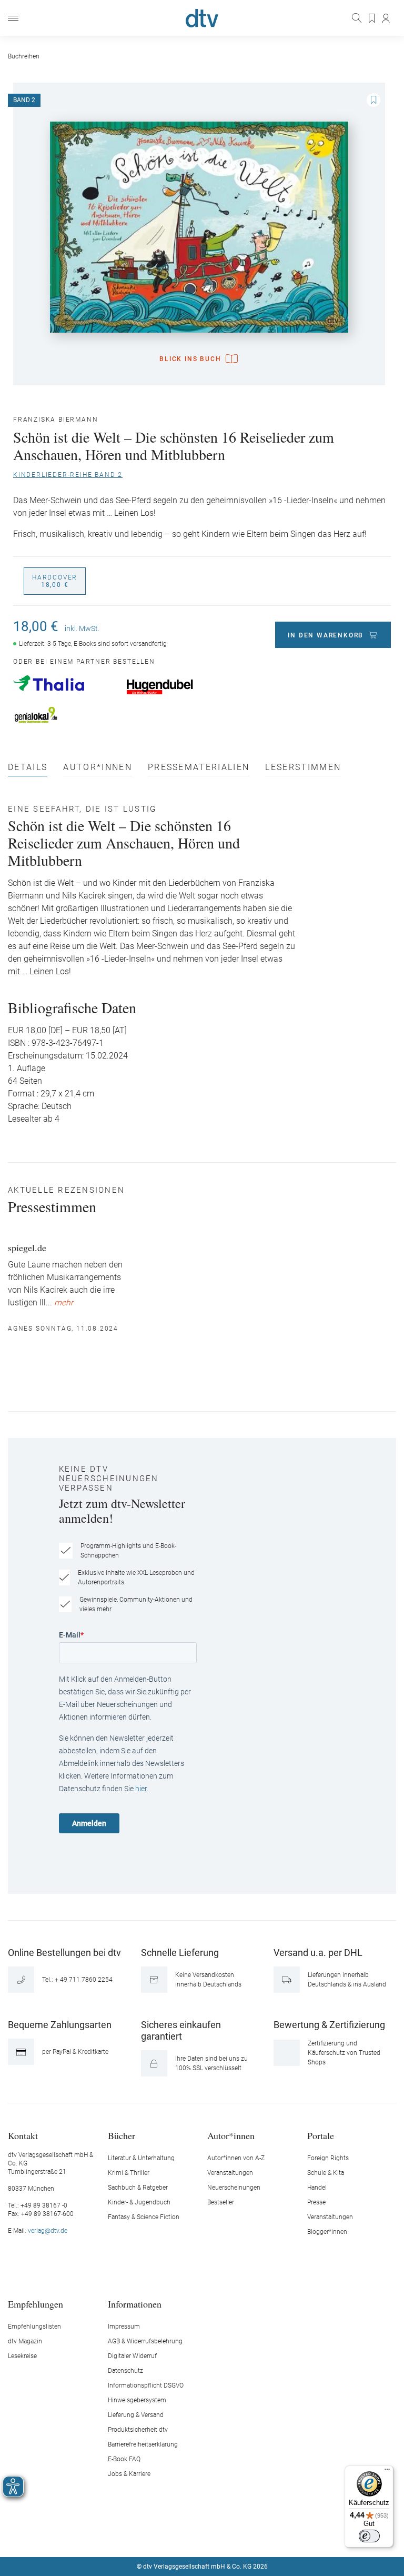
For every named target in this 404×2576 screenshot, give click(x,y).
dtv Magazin (25, 2341)
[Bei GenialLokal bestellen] (64, 715)
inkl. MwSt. (82, 628)
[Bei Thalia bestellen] (64, 683)
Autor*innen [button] (231, 2135)
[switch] (369, 2536)
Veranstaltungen (230, 2173)
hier (141, 1789)
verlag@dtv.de (48, 2231)
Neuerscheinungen (234, 2188)
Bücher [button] (122, 2135)
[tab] (28, 770)
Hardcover (55, 581)
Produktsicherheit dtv (138, 2430)
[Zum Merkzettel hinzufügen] (373, 100)
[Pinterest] (239, 2535)
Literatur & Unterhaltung (141, 2158)
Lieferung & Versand (136, 2415)
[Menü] (13, 18)
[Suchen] (358, 18)
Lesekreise (22, 2356)
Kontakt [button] (23, 2135)
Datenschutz (125, 2371)
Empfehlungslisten (34, 2327)
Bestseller (221, 2202)
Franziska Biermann (55, 420)
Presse (316, 2202)
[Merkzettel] (372, 18)
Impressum (124, 2327)
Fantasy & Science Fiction (144, 2217)
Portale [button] (321, 2135)
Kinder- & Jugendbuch (139, 2202)
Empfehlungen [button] (36, 2304)
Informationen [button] (135, 2304)
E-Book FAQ (124, 2459)
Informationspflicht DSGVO (146, 2385)
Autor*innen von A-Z (236, 2158)
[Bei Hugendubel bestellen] (178, 687)
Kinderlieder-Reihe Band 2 (68, 475)
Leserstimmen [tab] (303, 768)
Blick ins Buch (190, 359)
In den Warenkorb (326, 635)
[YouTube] (215, 2535)
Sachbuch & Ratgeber (138, 2188)
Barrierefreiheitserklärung (143, 2444)
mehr (64, 1303)
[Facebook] (165, 2535)
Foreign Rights (328, 2158)
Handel (317, 2188)
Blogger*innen (327, 2232)
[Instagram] (190, 2535)
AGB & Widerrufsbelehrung (145, 2341)
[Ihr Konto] (386, 18)
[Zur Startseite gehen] (202, 18)
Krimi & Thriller (129, 2173)
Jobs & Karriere (129, 2474)
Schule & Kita (326, 2173)
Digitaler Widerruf (132, 2356)
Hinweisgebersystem (137, 2400)
